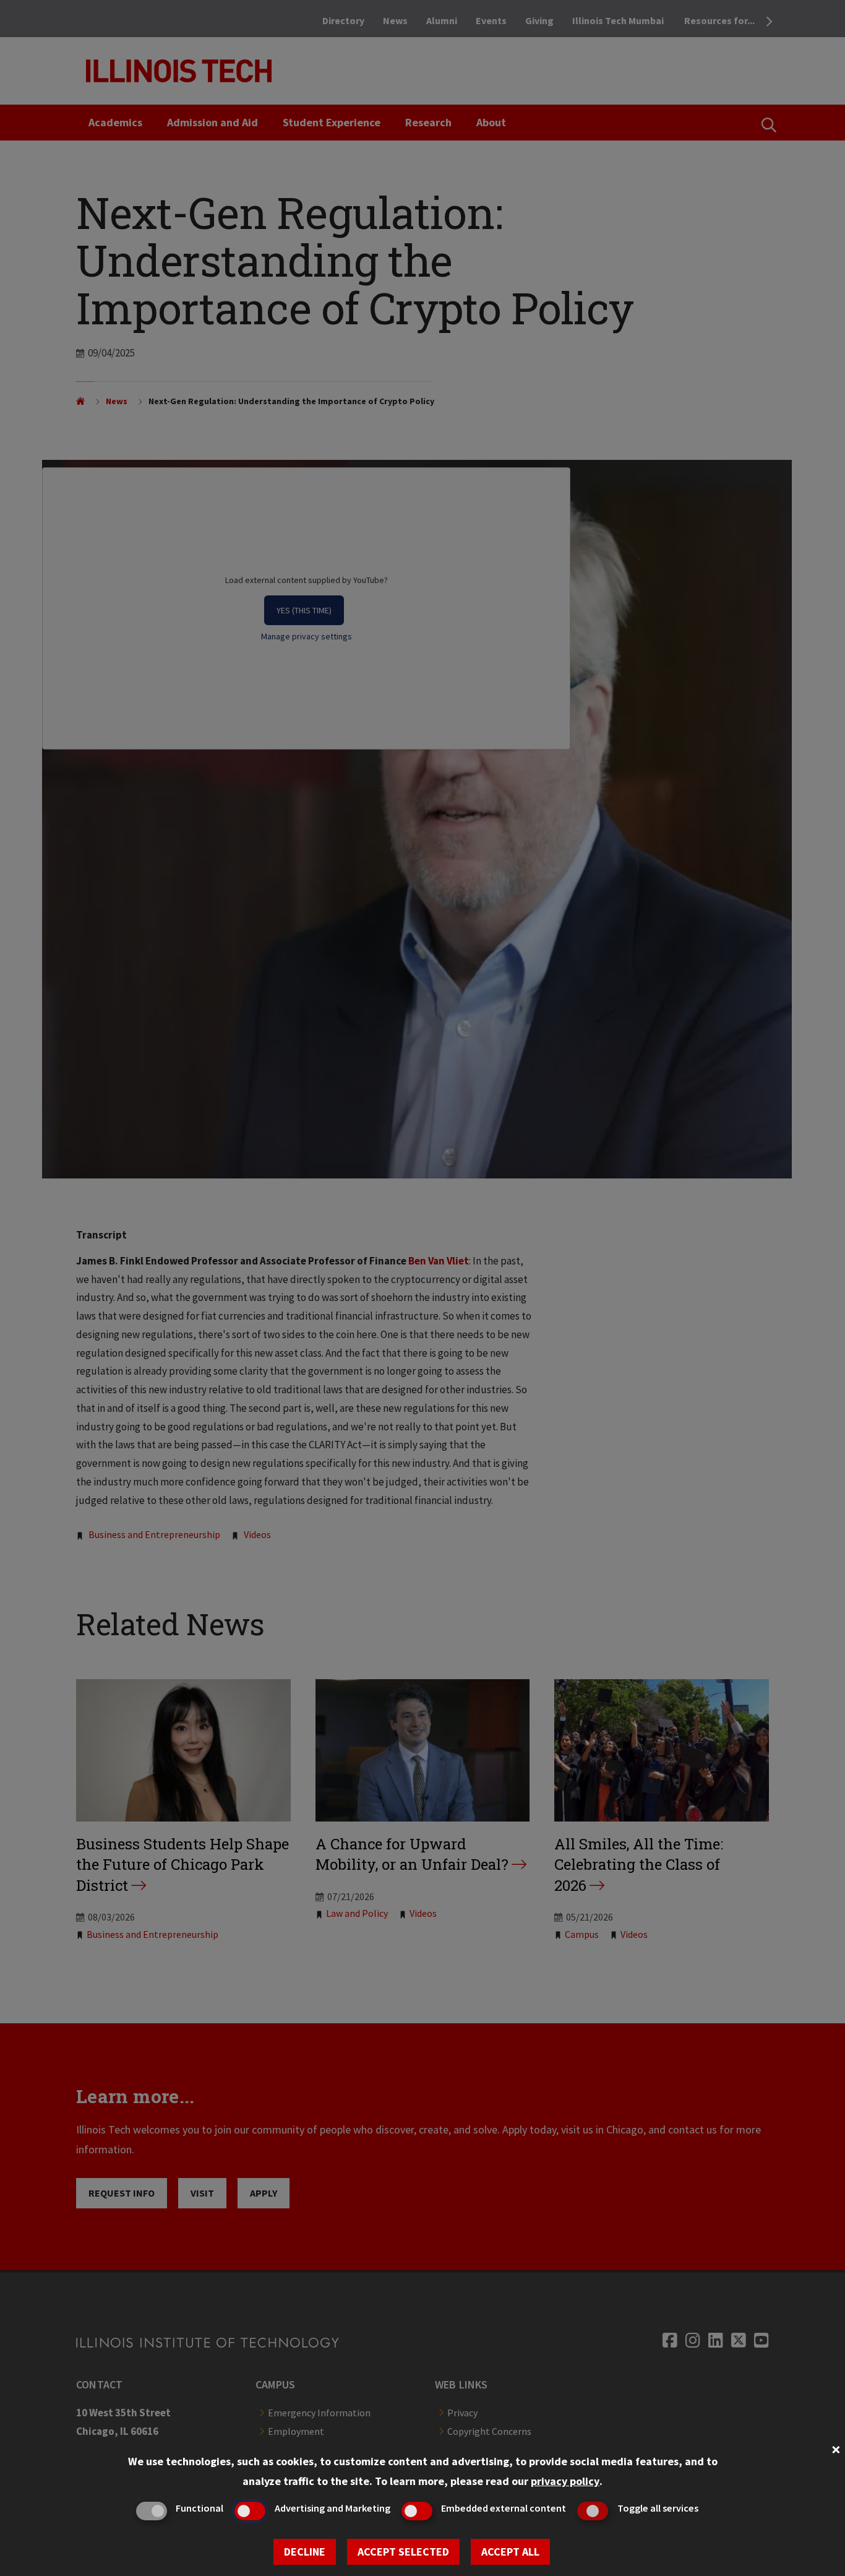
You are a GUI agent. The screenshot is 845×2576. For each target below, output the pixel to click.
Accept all (510, 2552)
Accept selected (403, 2552)
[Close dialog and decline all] (836, 2448)
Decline (305, 2552)
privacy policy (565, 2481)
